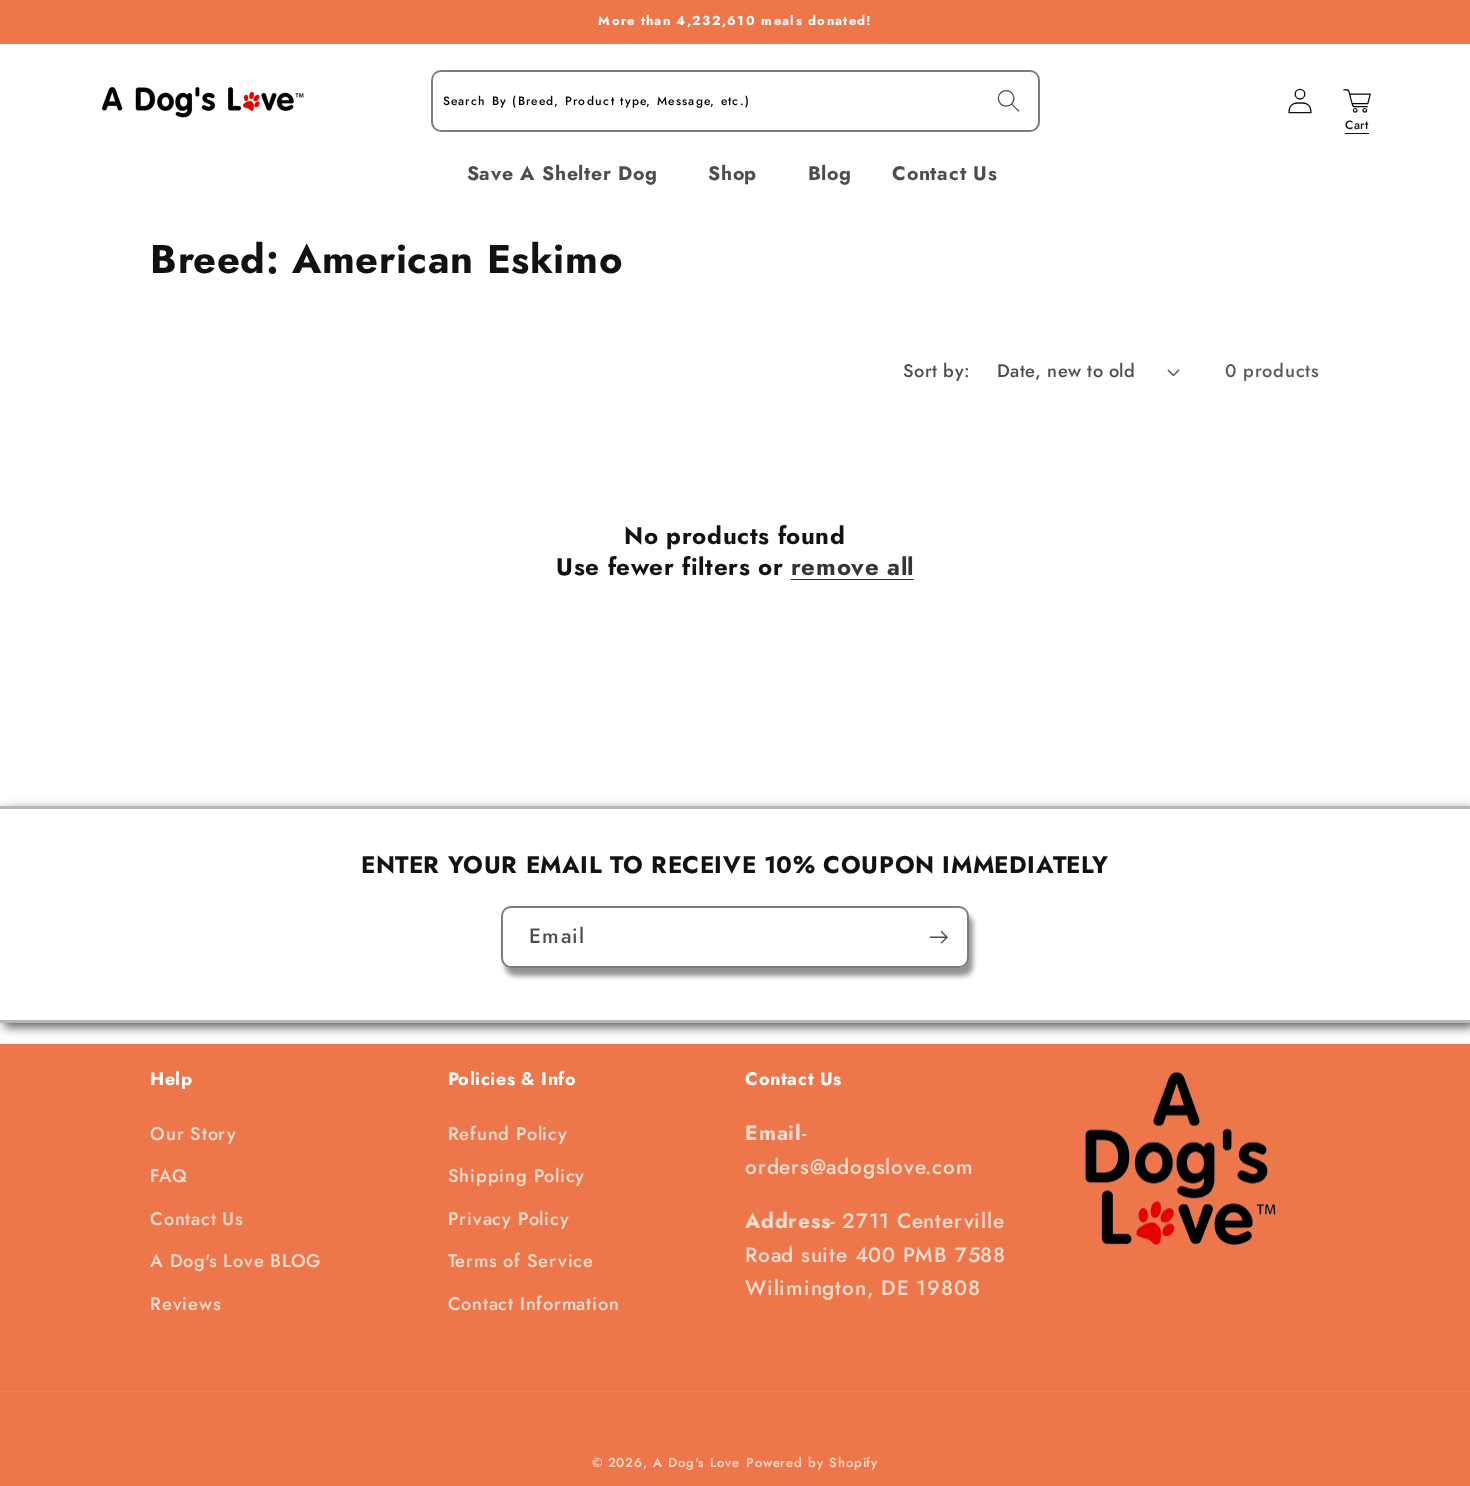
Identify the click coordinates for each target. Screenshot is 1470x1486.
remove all (852, 566)
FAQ (168, 1176)
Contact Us (197, 1219)
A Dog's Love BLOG (235, 1261)
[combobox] (735, 101)
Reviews (185, 1304)
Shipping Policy (517, 1176)
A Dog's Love (696, 1462)
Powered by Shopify (812, 1462)
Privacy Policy (509, 1219)
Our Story (193, 1134)
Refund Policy (508, 1134)
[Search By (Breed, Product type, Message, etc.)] (1008, 100)
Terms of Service (521, 1261)
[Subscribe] (938, 937)
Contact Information (534, 1304)
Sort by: (937, 371)
